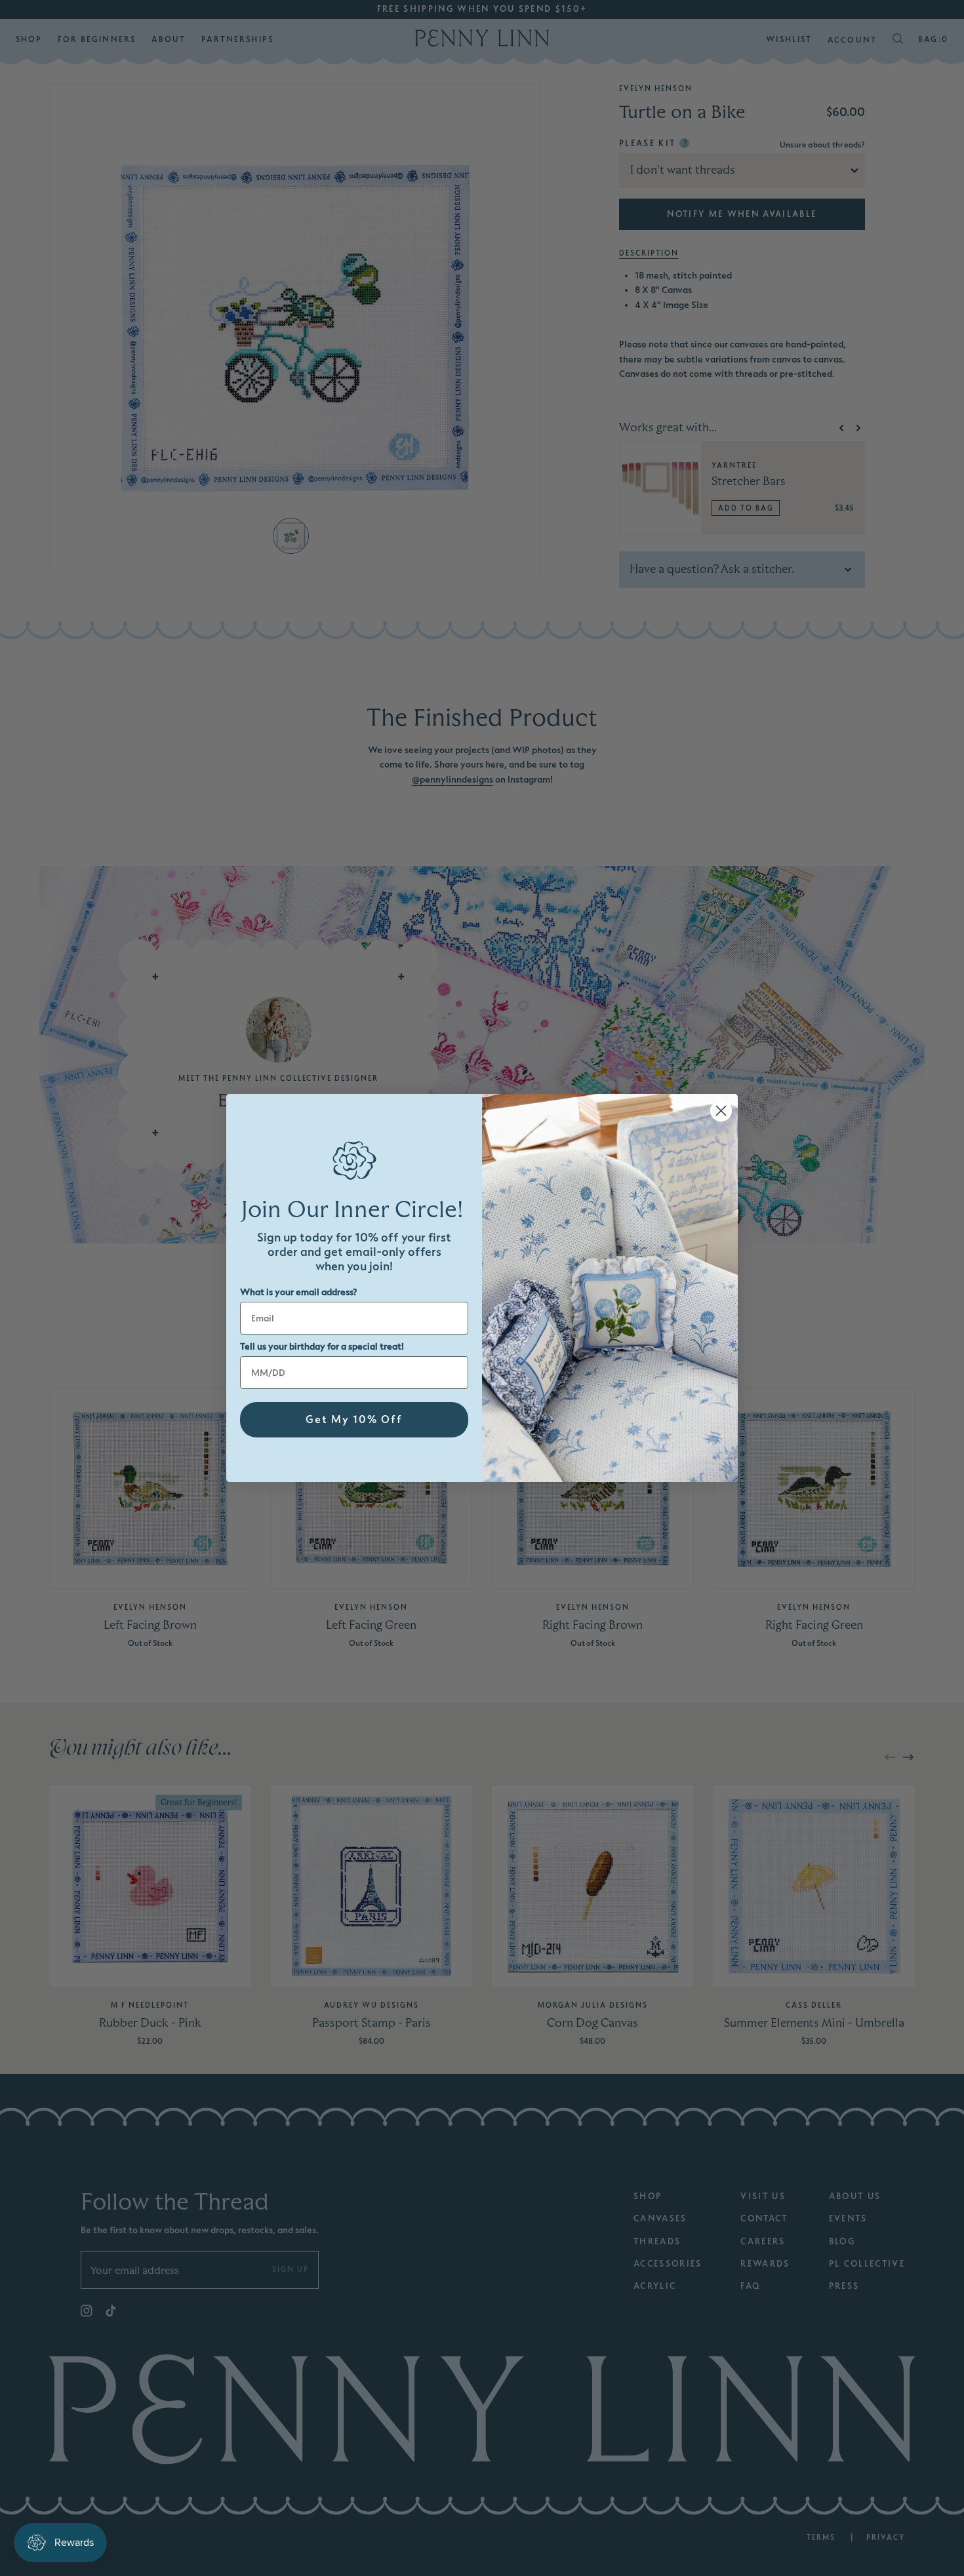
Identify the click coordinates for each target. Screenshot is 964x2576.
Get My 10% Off (354, 1420)
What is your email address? (298, 1292)
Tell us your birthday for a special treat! (322, 1347)
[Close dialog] (721, 1111)
